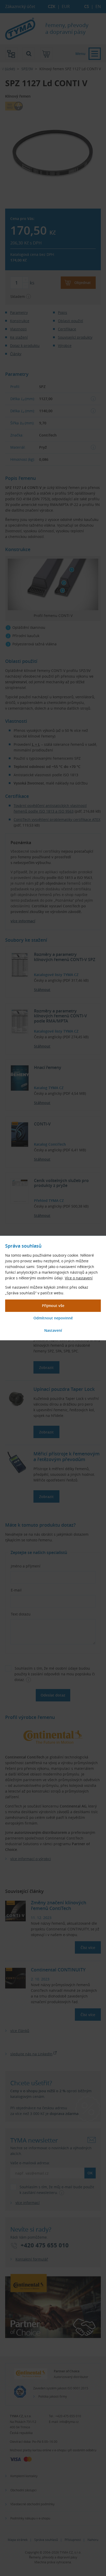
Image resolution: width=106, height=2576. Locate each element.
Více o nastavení (79, 1278)
